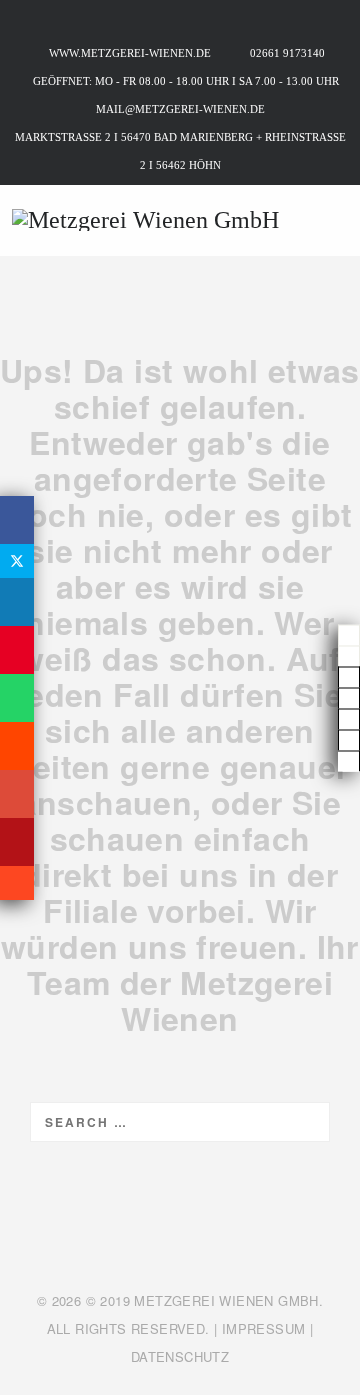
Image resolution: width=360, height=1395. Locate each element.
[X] (17, 561)
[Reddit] (17, 746)
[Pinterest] (17, 650)
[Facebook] (17, 520)
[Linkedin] (17, 602)
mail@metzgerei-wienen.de (180, 109)
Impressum (264, 1328)
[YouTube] (17, 842)
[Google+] (17, 794)
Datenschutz (180, 1356)
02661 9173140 (287, 53)
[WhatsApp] (17, 698)
